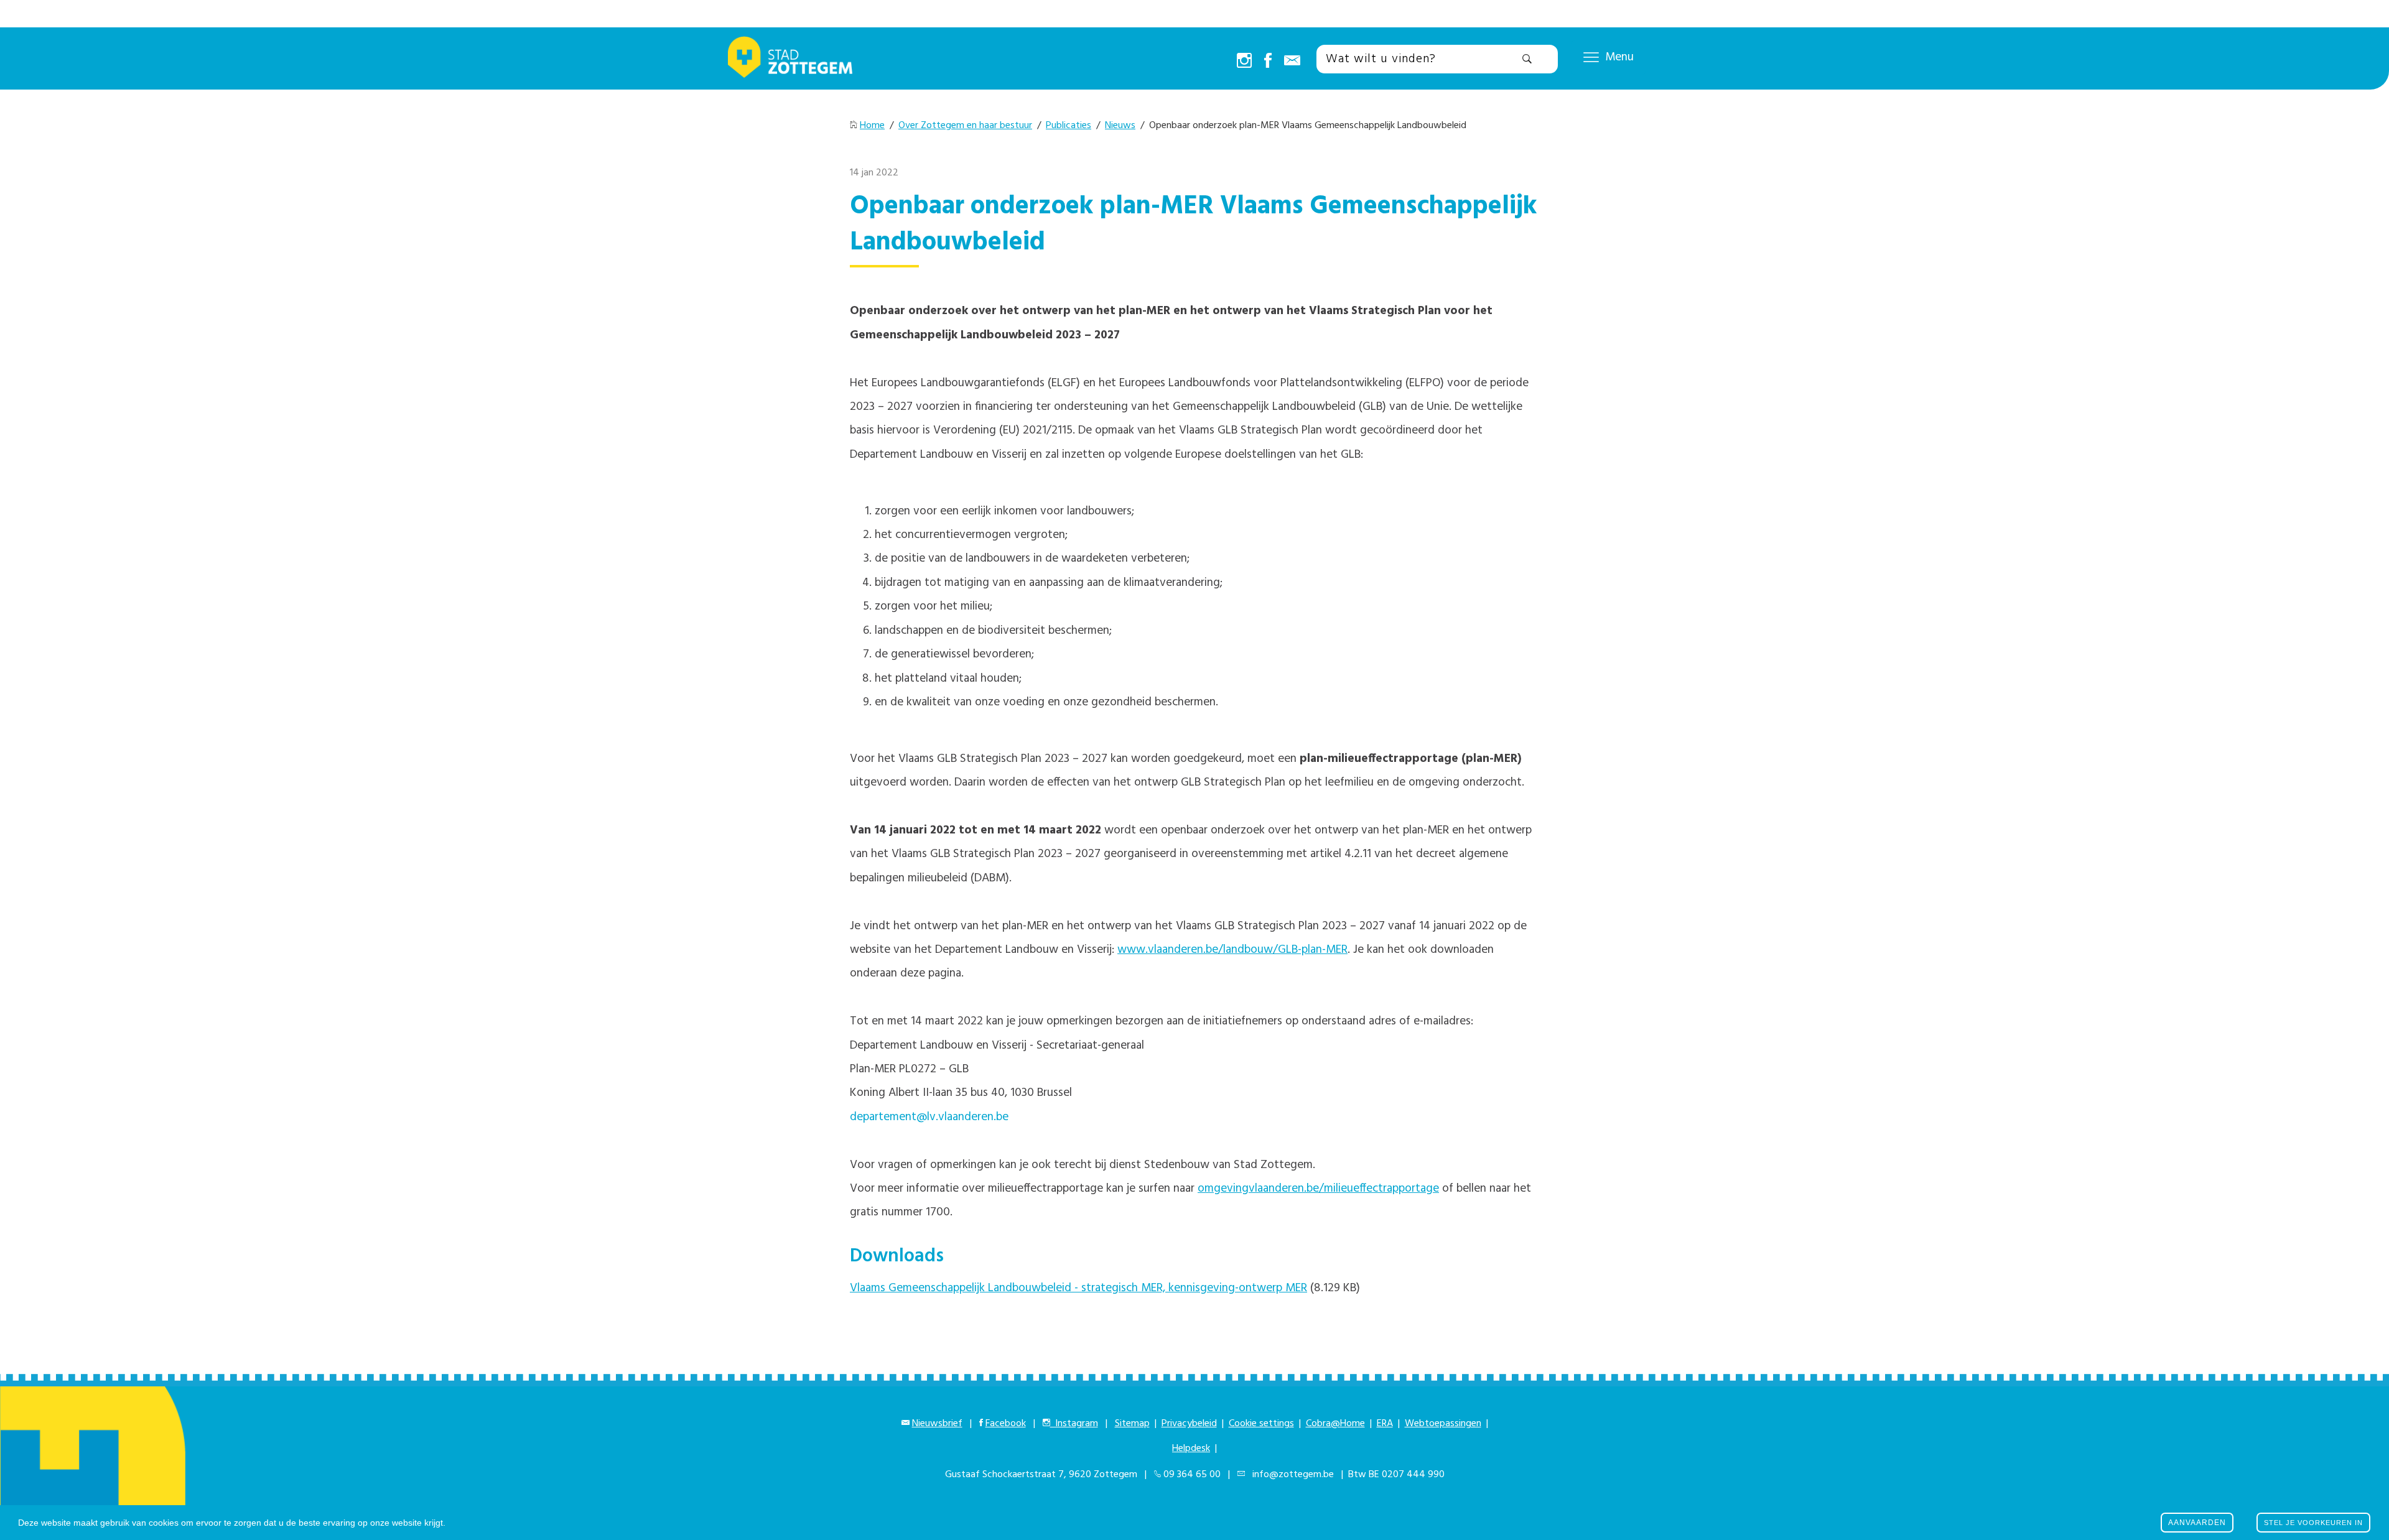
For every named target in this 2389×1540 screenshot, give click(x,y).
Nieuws (1120, 126)
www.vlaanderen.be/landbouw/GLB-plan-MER (1232, 950)
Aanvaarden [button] (2197, 1523)
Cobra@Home (1335, 1424)
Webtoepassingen (1443, 1424)
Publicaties (1069, 126)
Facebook (1006, 1424)
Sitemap (1132, 1424)
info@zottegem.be (1291, 1475)
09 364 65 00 (1192, 1475)
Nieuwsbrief (937, 1424)
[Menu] (1591, 57)
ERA (1385, 1424)
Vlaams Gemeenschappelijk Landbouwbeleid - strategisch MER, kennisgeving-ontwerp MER (1078, 1288)
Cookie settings (1261, 1424)
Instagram (1074, 1424)
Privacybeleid (1189, 1424)
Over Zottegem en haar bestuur (965, 126)
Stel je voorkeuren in (2313, 1523)
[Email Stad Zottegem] (1292, 62)
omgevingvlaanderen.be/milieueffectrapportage (1318, 1189)
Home (872, 126)
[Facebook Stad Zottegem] (1268, 62)
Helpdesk (1191, 1449)
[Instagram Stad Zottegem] (1244, 62)
